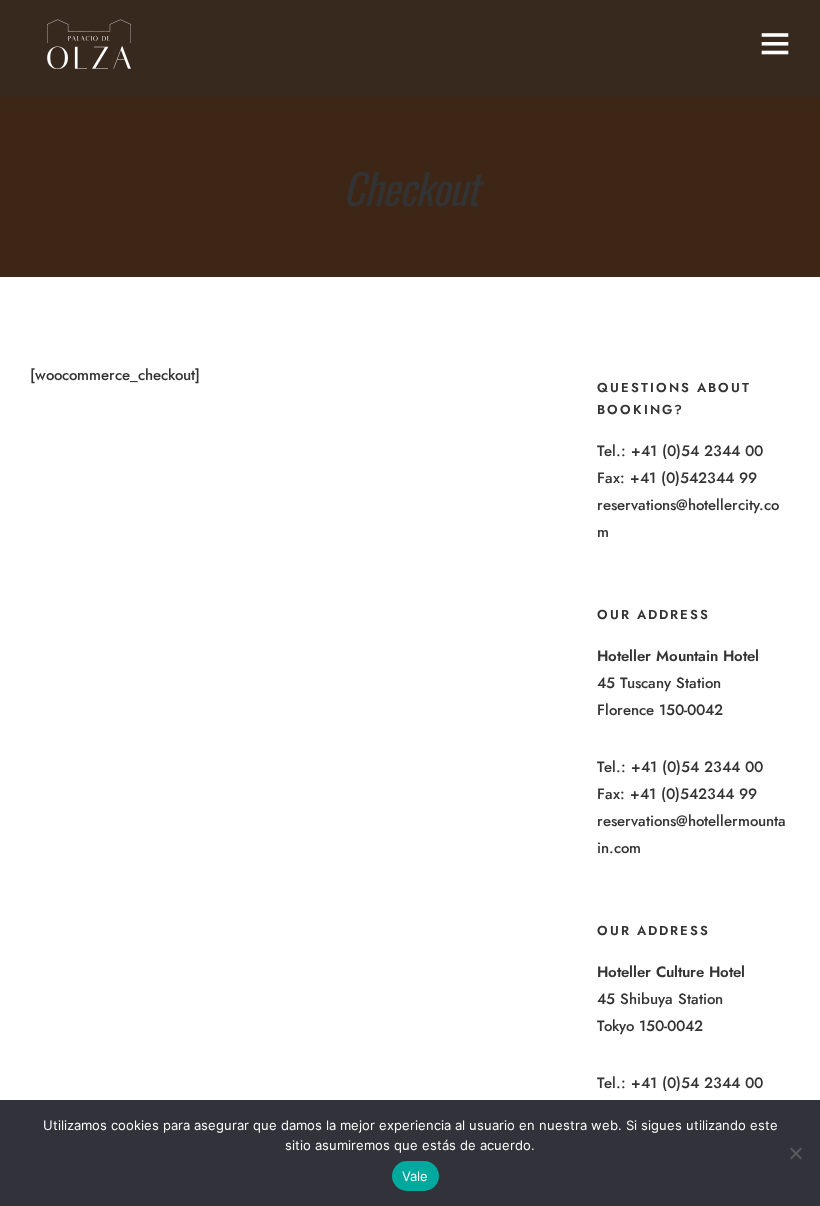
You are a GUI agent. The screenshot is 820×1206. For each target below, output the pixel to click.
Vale (415, 1176)
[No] (795, 1153)
